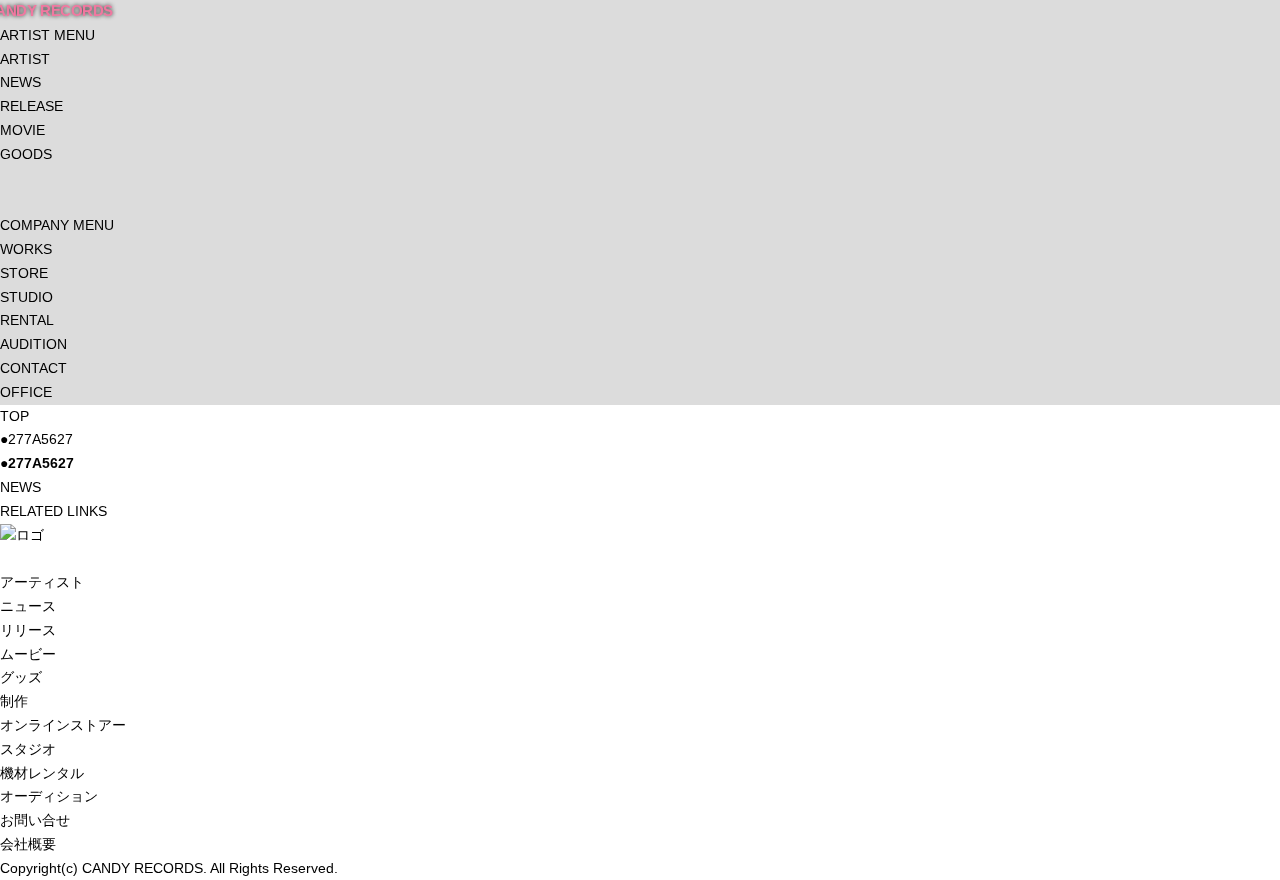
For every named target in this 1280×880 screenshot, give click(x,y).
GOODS (26, 154)
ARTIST (25, 59)
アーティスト (42, 582)
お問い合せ (35, 820)
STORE (24, 273)
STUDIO (26, 297)
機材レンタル (42, 773)
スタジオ (28, 749)
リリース (28, 630)
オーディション (49, 796)
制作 (14, 701)
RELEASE (31, 106)
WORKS (26, 249)
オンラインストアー (63, 725)
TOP (14, 416)
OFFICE (26, 392)
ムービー (28, 654)
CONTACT (33, 368)
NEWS (20, 82)
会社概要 (28, 844)
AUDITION (33, 344)
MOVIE (22, 130)
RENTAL (27, 320)
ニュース (28, 606)
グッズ (21, 677)
